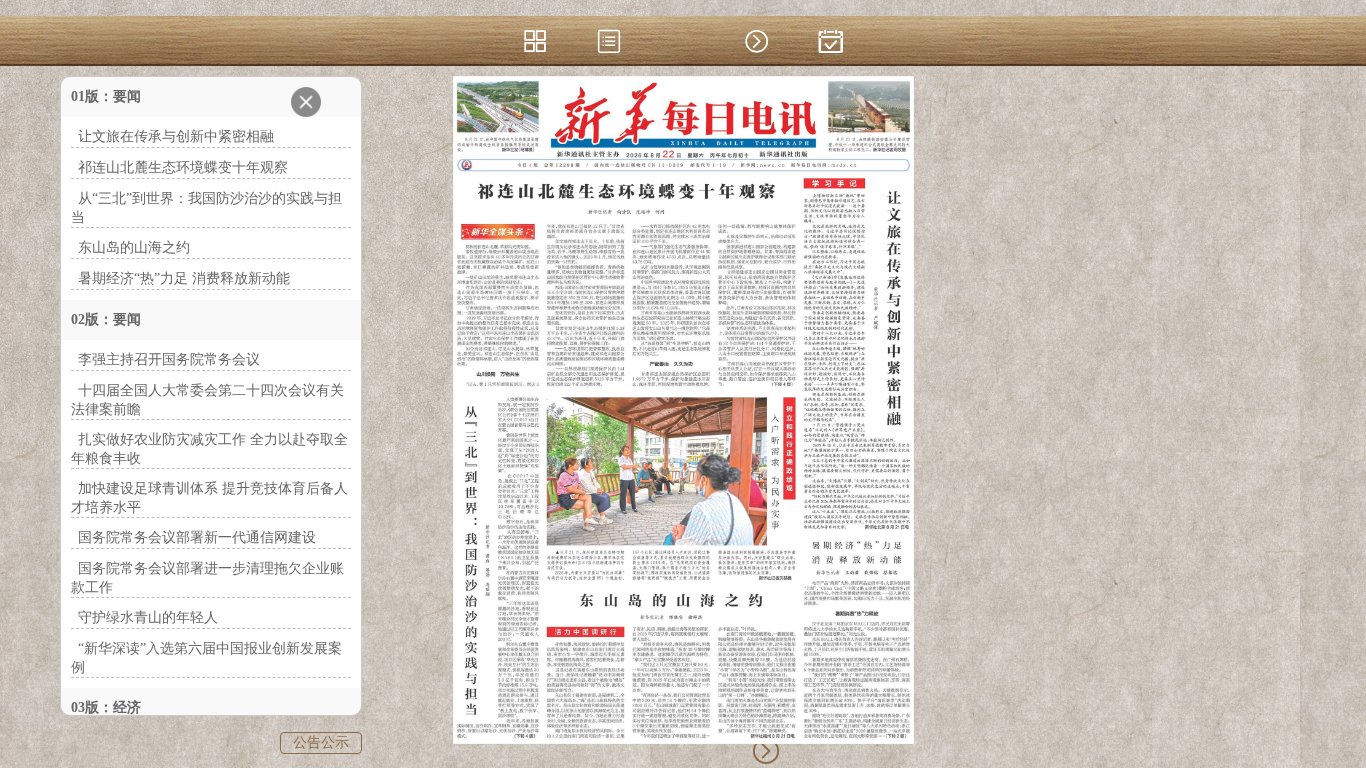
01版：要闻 (106, 96)
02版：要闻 (106, 319)
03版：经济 (106, 707)
